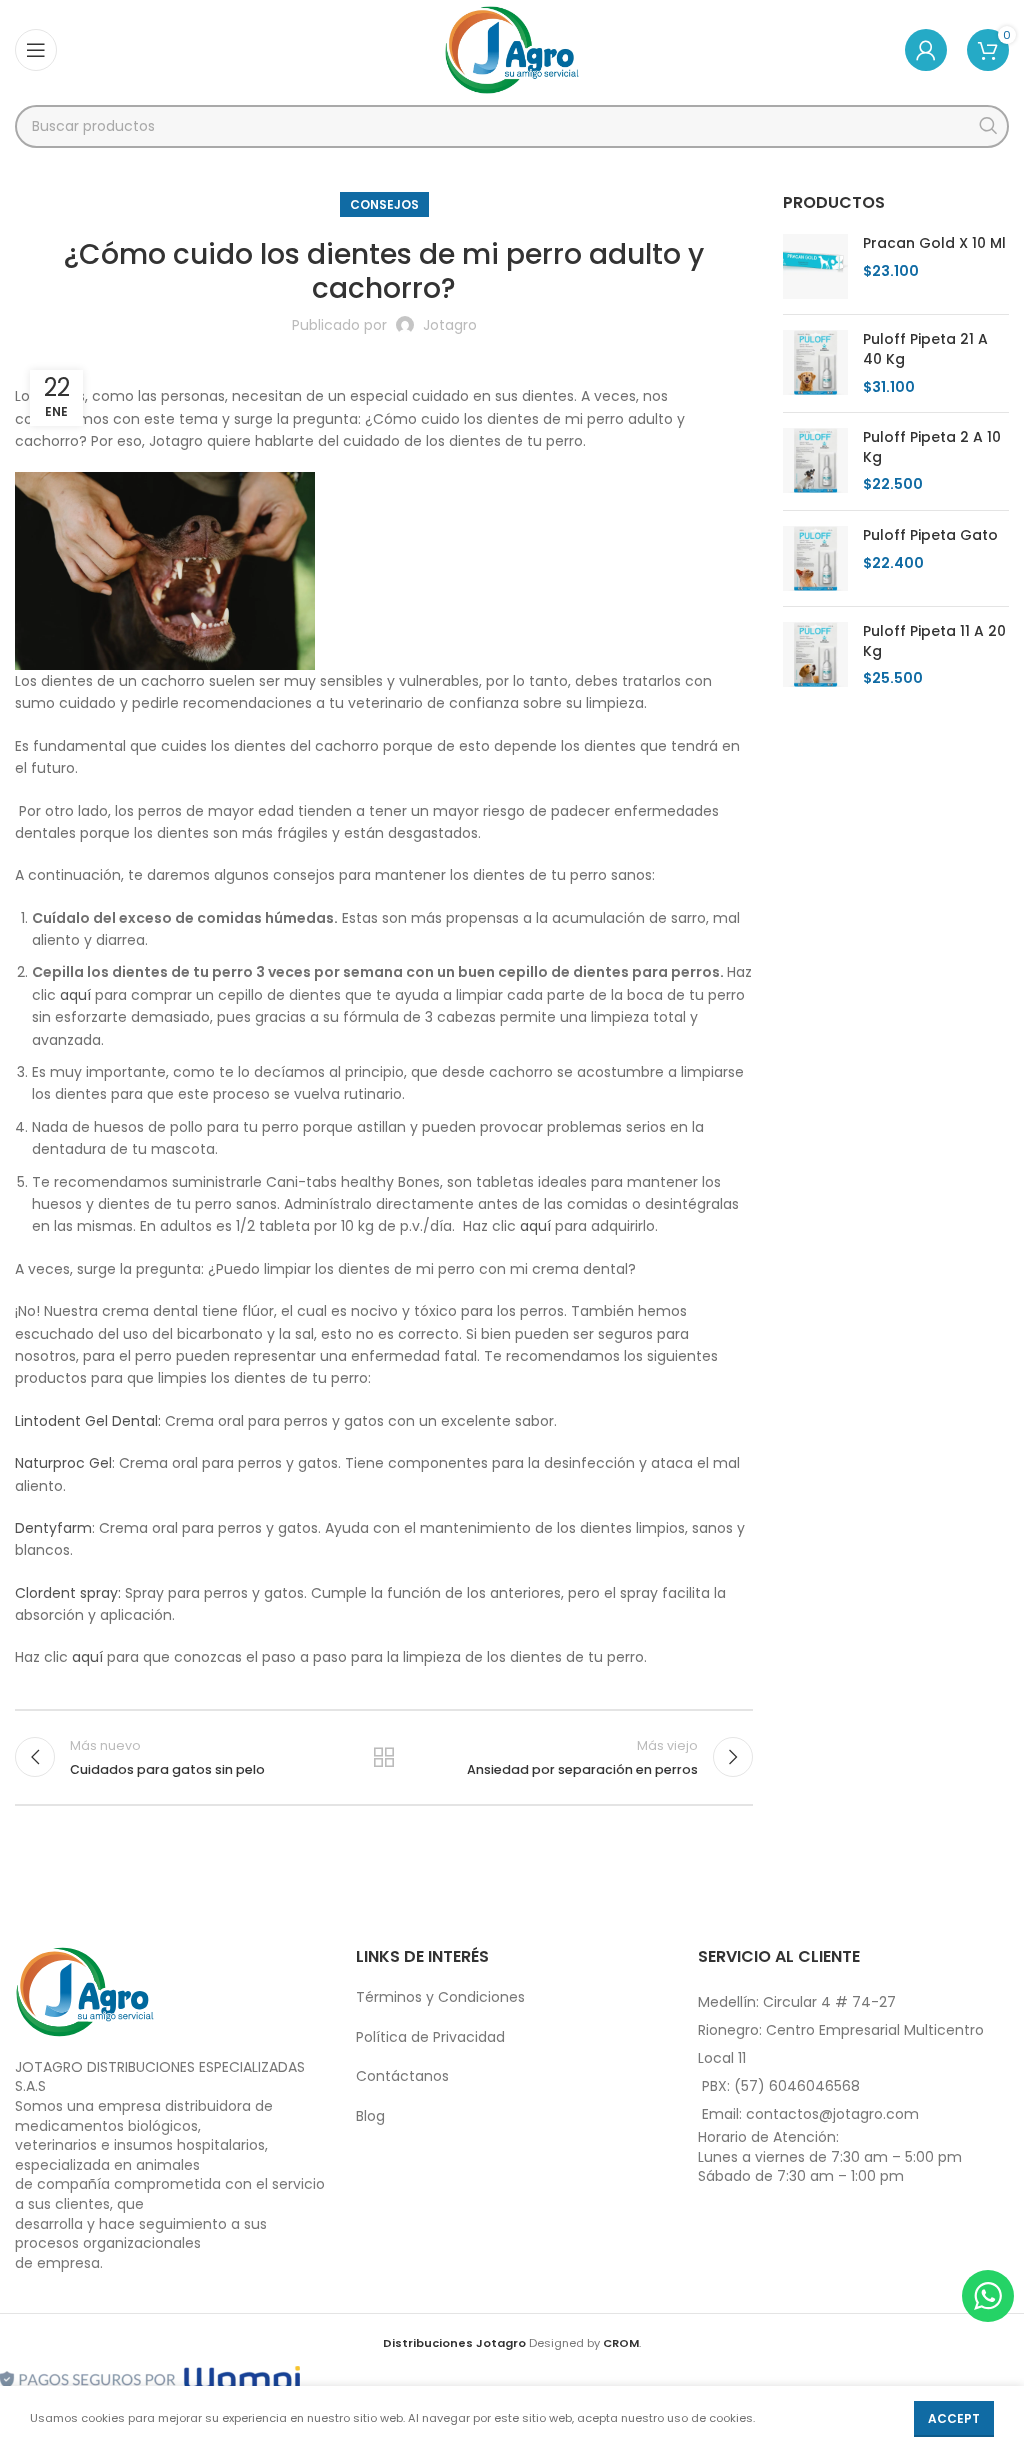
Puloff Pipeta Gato (930, 535)
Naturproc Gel (63, 1463)
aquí (77, 995)
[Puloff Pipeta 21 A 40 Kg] (815, 363)
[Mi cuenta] (926, 50)
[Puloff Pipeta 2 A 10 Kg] (815, 461)
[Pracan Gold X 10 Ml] (815, 266)
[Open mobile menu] (36, 50)
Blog (370, 2116)
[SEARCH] (987, 126)
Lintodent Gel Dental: (90, 1421)
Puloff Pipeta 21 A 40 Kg (925, 349)
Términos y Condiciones (440, 1997)
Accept (954, 2418)
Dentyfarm (53, 1528)
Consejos (384, 204)
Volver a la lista (384, 1757)
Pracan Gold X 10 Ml (934, 243)
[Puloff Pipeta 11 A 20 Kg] (815, 655)
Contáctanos (402, 2076)
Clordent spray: (70, 1593)
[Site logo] (512, 49)
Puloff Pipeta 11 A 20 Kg (934, 641)
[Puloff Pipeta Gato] (815, 558)
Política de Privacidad (430, 2037)
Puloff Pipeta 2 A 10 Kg (932, 447)
